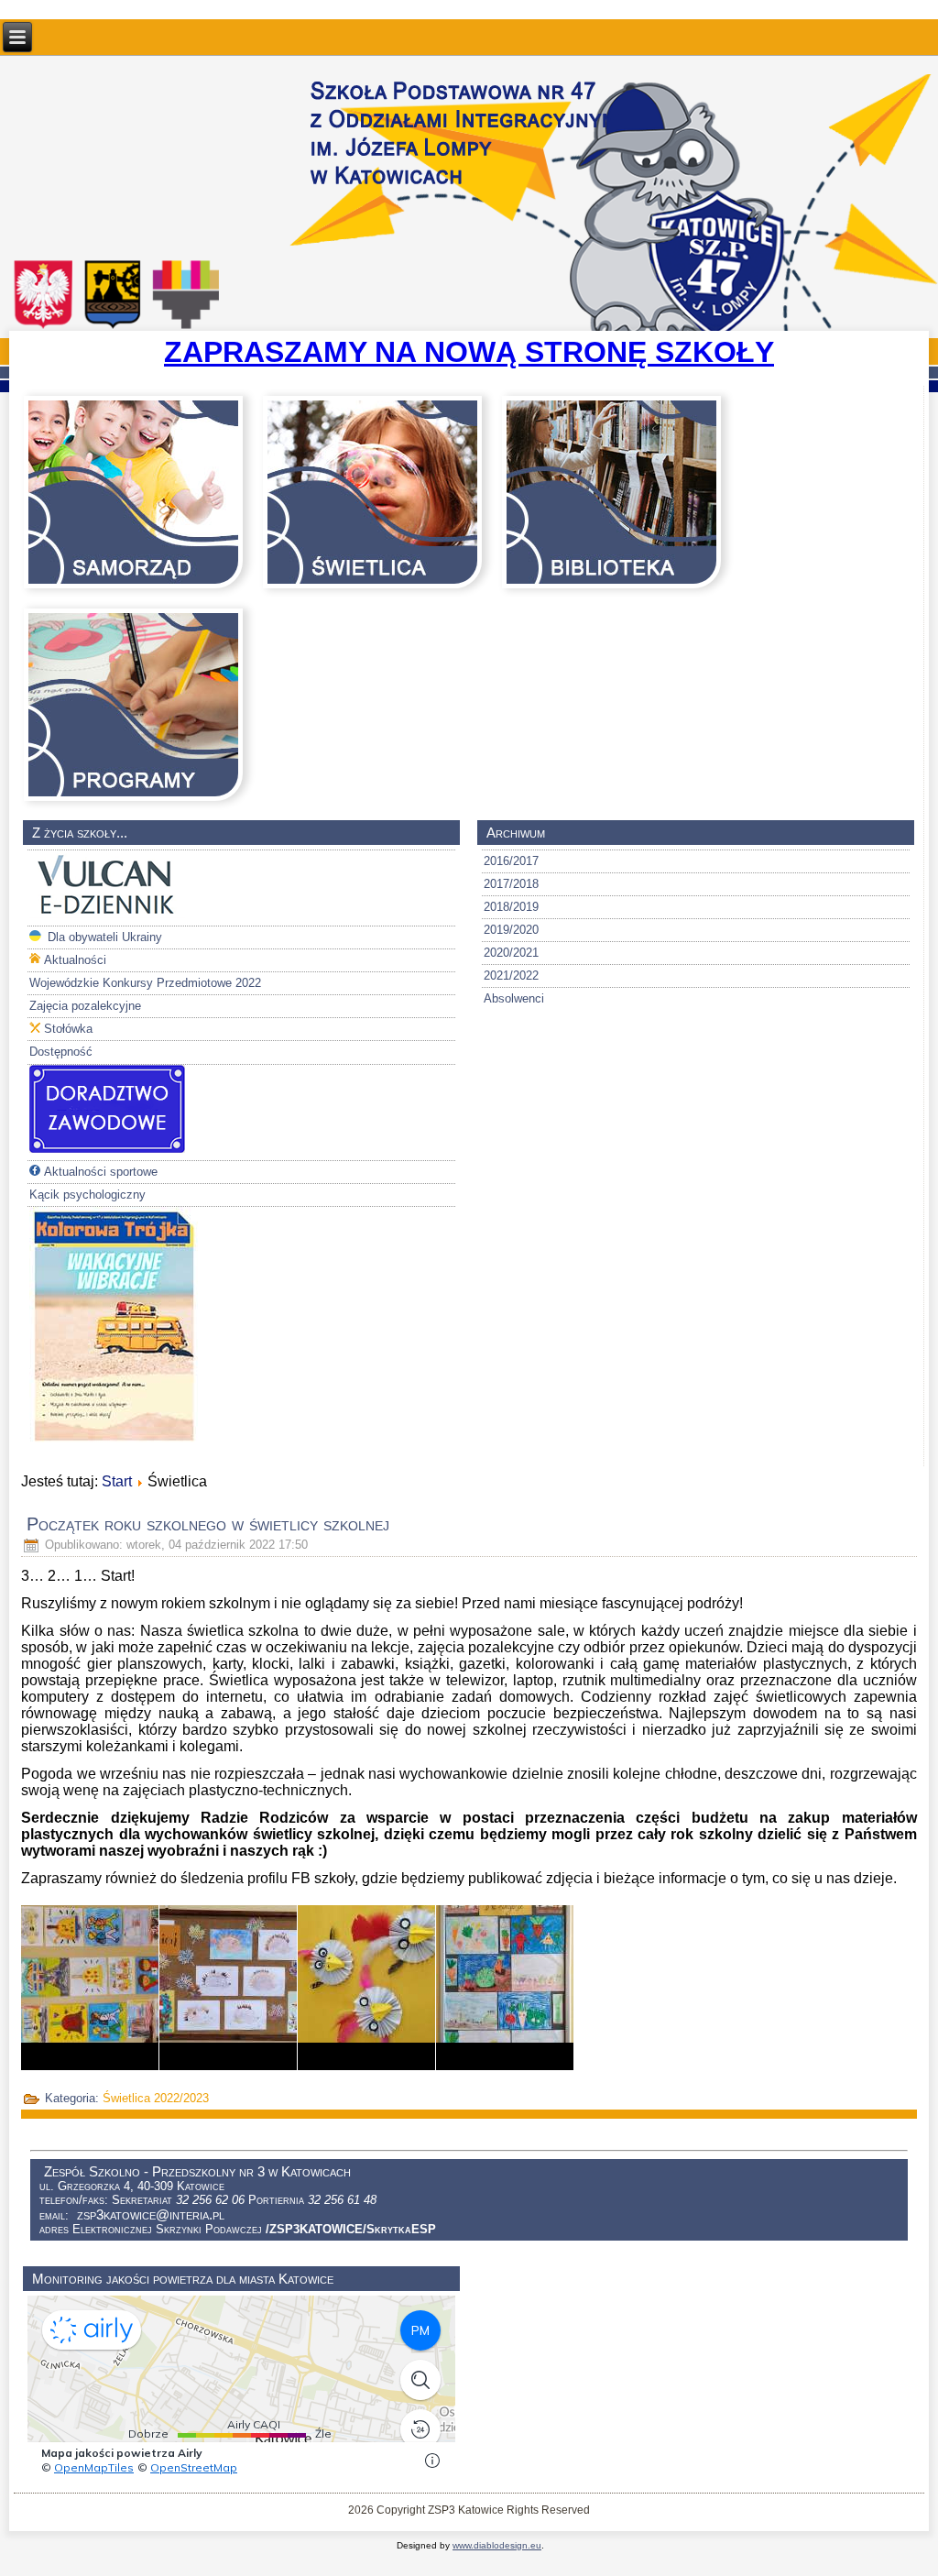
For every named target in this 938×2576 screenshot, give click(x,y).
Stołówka (68, 1029)
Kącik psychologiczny (87, 1195)
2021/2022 (511, 976)
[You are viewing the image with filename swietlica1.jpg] (90, 1988)
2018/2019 (511, 907)
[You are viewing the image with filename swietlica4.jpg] (505, 1988)
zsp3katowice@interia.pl (151, 2214)
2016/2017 (511, 861)
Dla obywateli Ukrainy (103, 937)
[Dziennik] (107, 914)
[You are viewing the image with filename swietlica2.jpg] (228, 1988)
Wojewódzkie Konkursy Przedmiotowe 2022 (145, 983)
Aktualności (75, 960)
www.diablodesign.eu (497, 2545)
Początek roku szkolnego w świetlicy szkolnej (208, 1524)
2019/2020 (511, 930)
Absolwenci (514, 998)
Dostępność (61, 1052)
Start (117, 1481)
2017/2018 (511, 884)
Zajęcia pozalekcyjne (85, 1006)
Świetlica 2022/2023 (156, 2098)
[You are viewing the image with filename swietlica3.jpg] (366, 1988)
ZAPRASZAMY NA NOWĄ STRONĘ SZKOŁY (469, 352)
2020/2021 (511, 953)
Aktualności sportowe (101, 1172)
